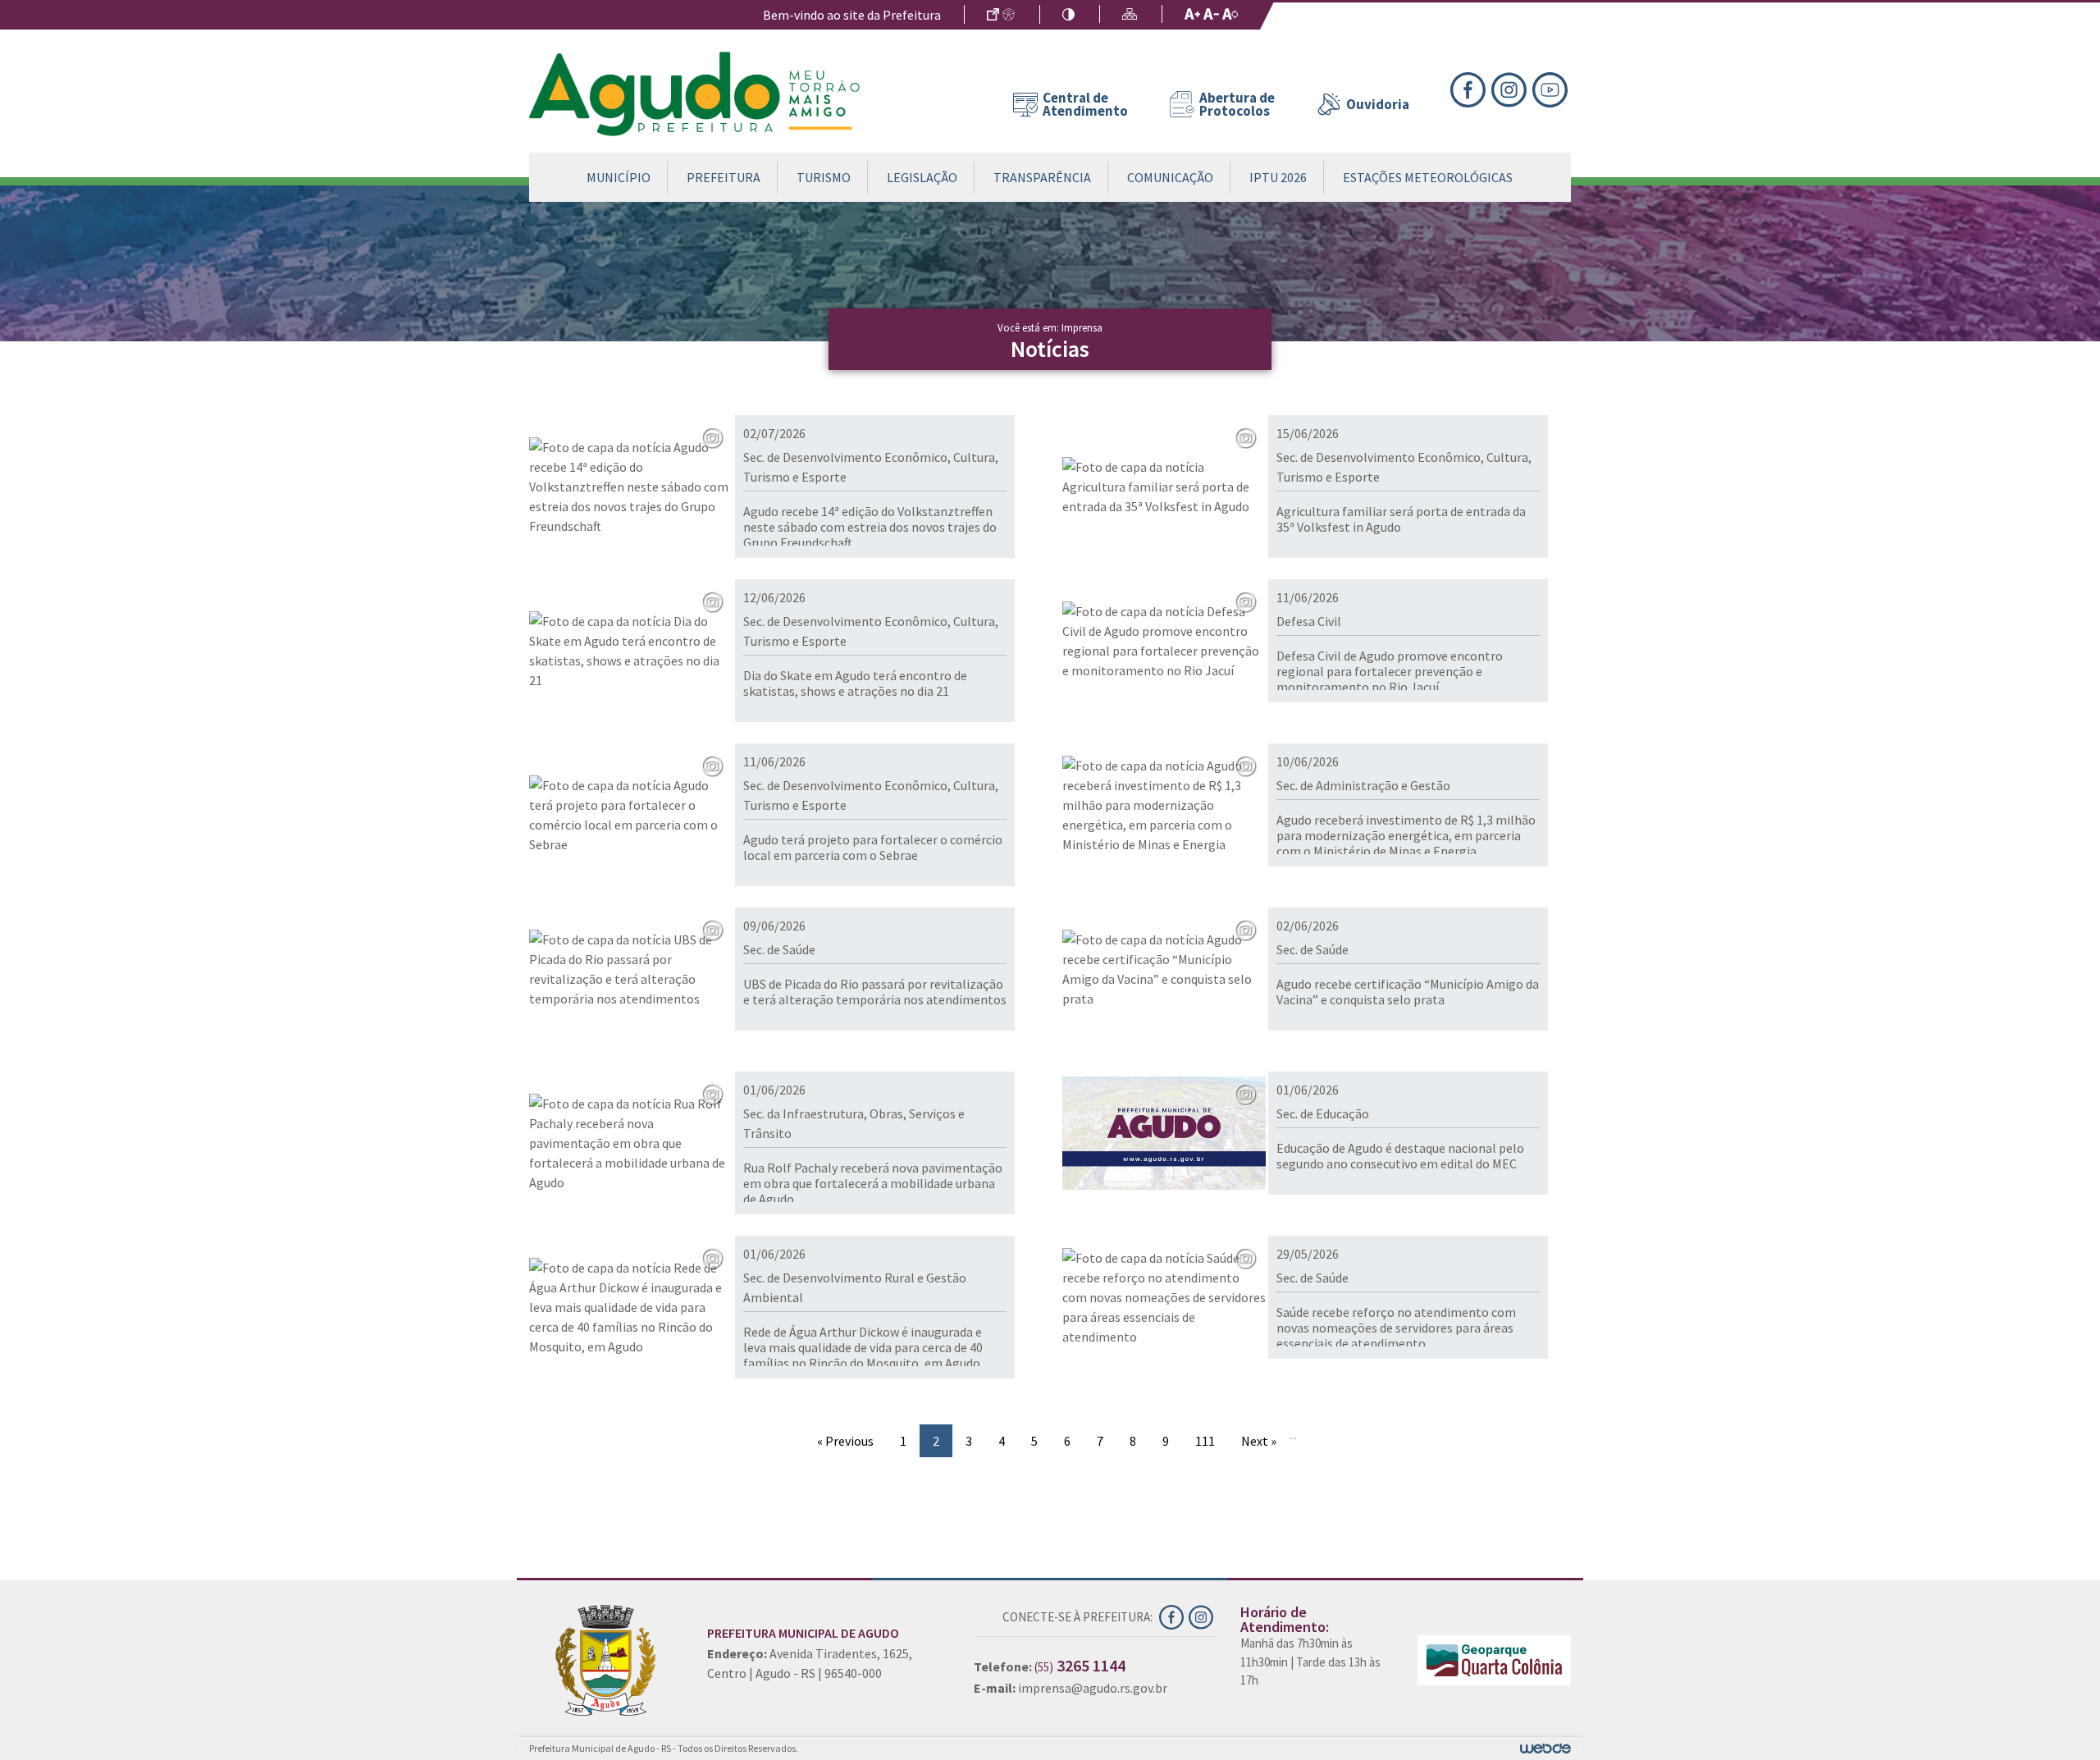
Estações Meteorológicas (1428, 177)
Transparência (1042, 177)
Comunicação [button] (1170, 177)
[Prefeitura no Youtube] (1552, 88)
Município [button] (619, 177)
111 (1205, 1441)
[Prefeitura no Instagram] (1512, 88)
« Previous (845, 1441)
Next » (1259, 1441)
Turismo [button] (824, 177)
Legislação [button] (922, 177)
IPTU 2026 (1278, 177)
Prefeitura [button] (724, 177)
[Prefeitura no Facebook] (1471, 88)
